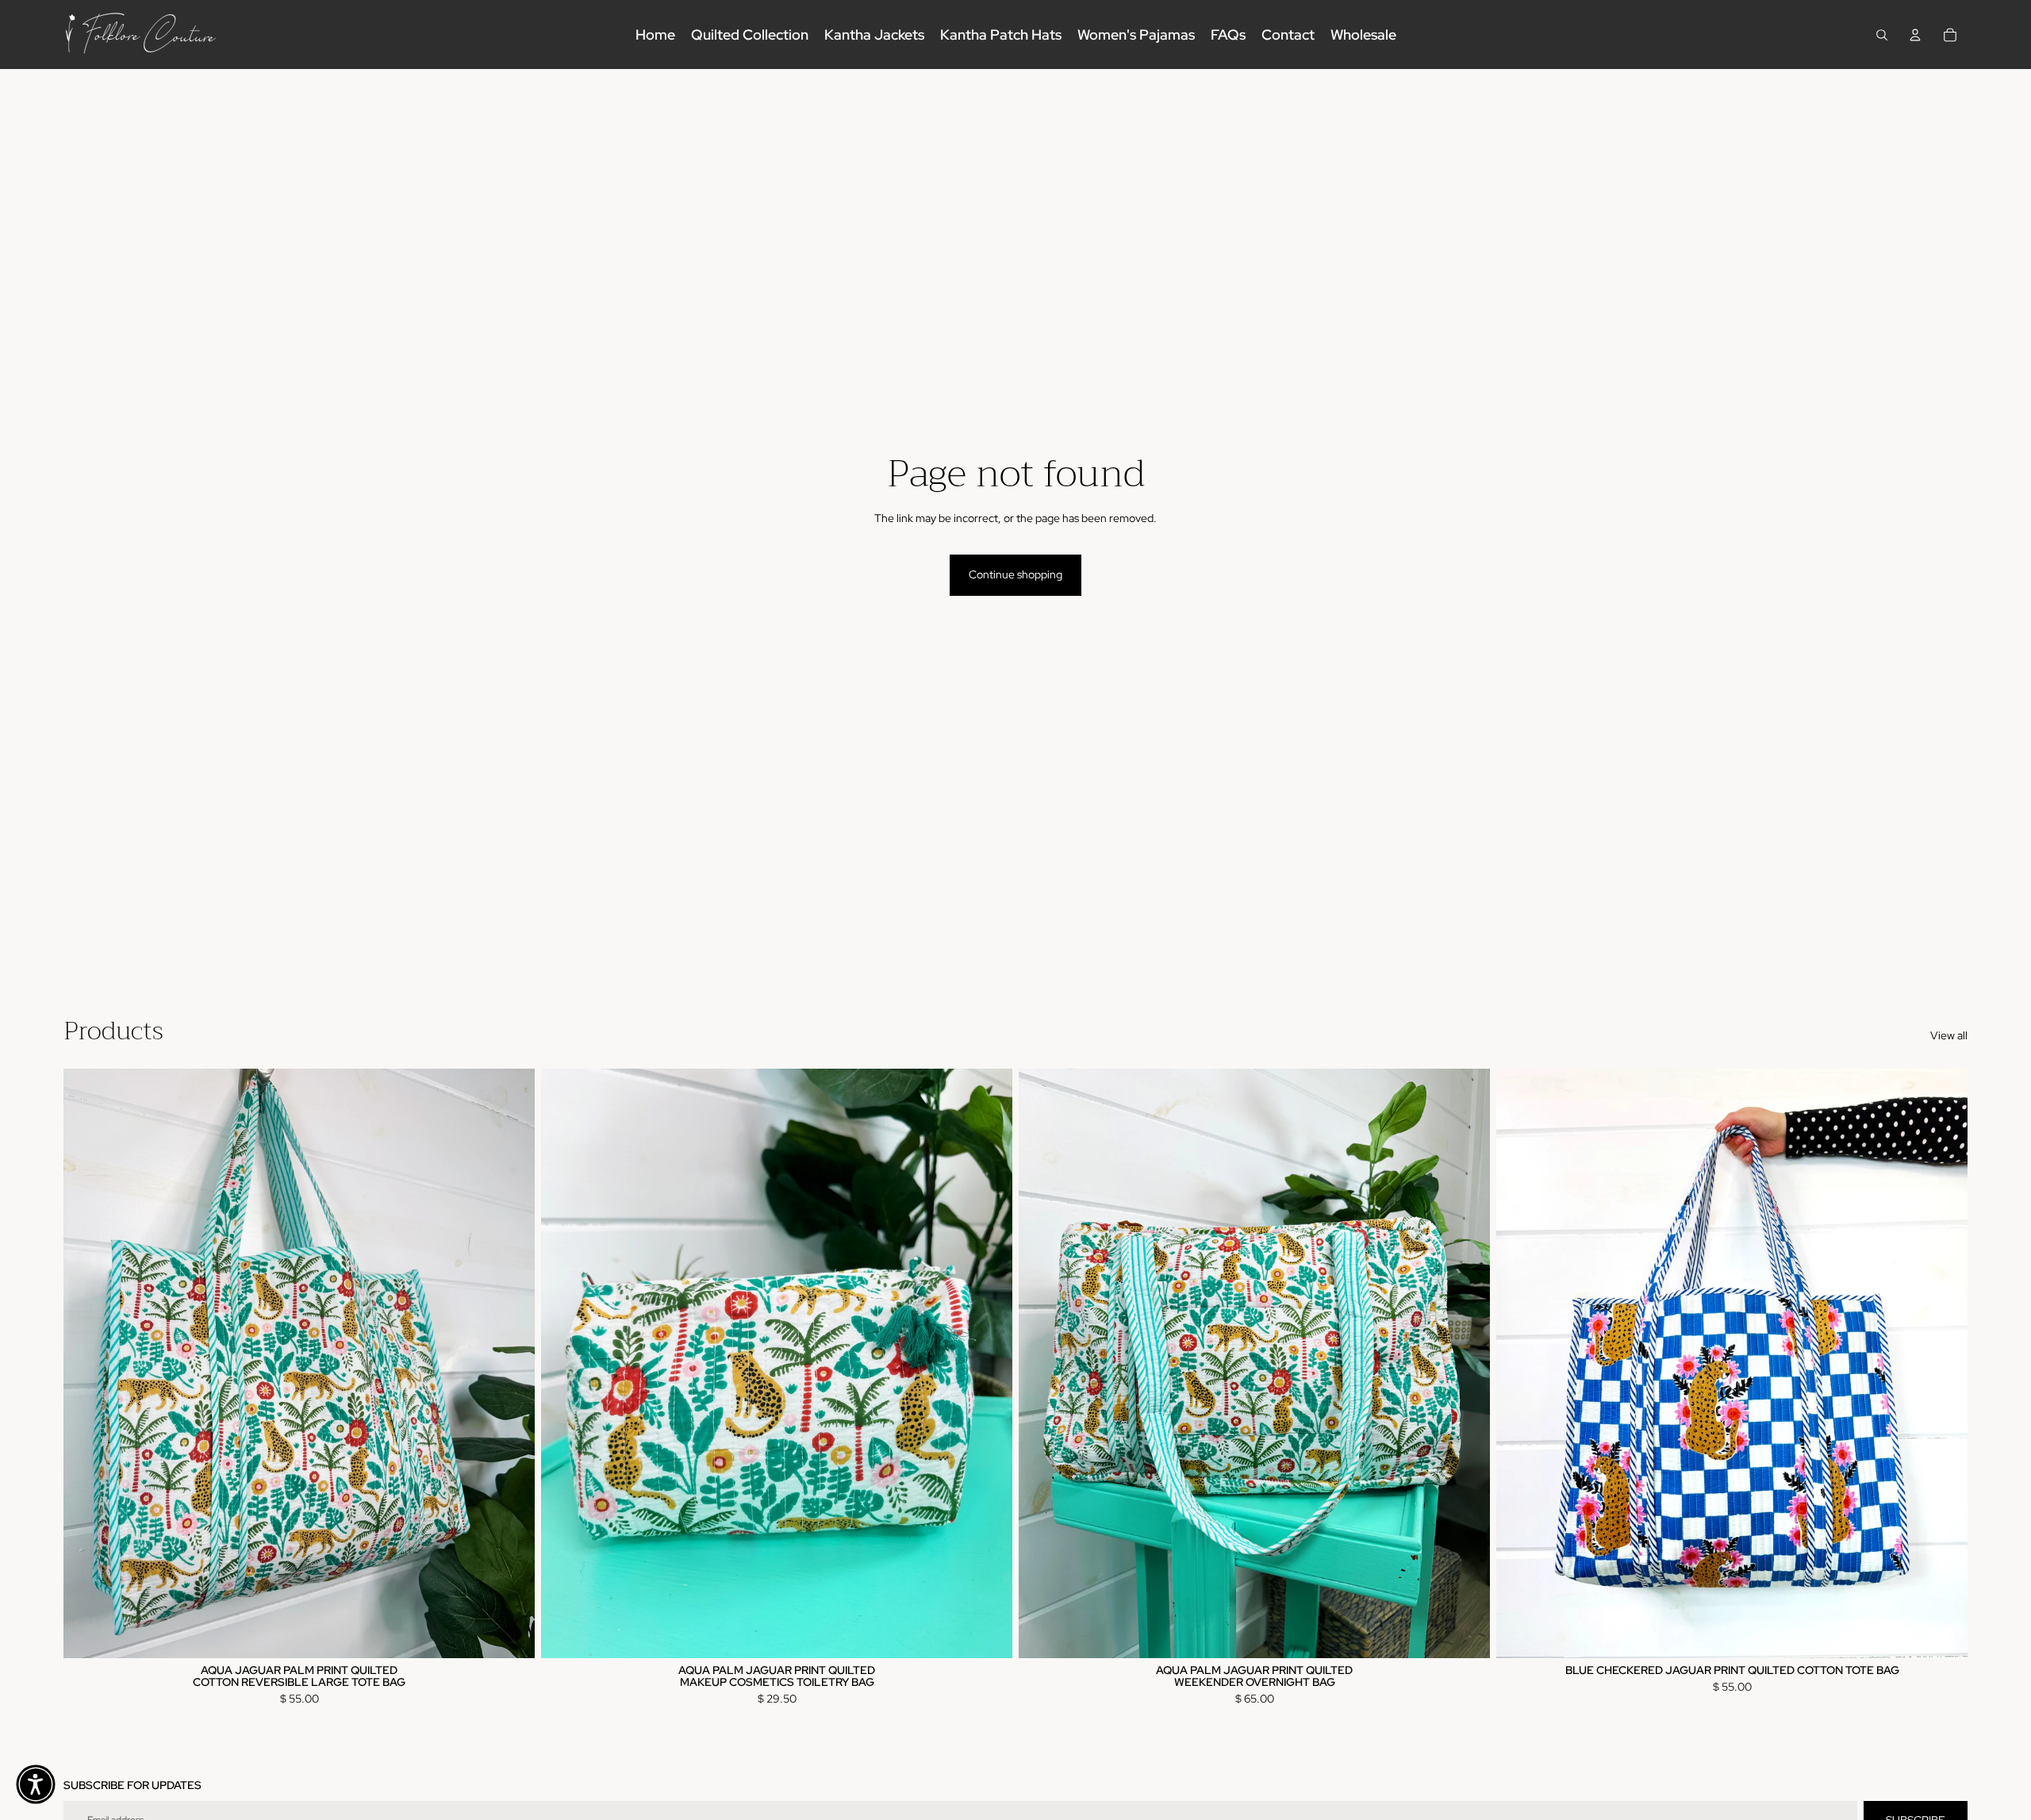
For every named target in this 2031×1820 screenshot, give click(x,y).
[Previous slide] (87, 1363)
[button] (36, 1784)
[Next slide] (511, 1363)
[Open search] (1882, 35)
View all (1949, 1035)
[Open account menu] (1915, 35)
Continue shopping (1015, 574)
